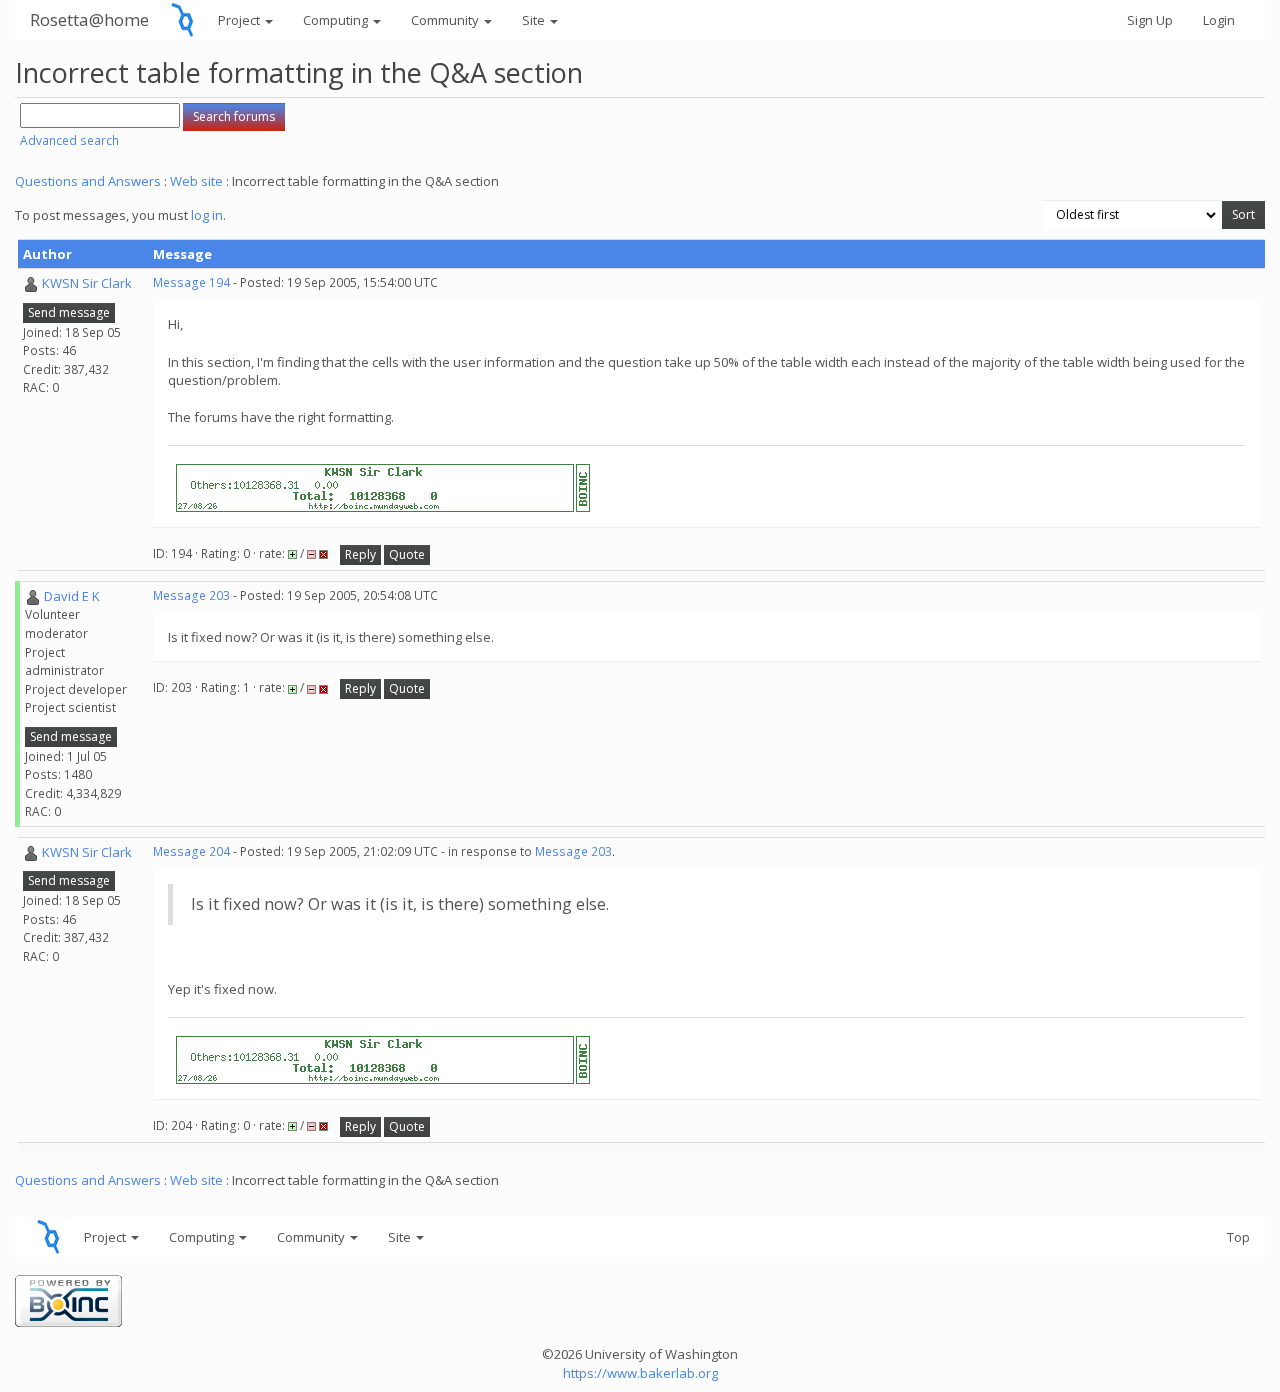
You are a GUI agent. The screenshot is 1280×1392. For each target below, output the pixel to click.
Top (1238, 1237)
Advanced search (69, 140)
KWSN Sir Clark (87, 283)
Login (1219, 20)
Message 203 (191, 595)
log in (207, 215)
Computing (337, 20)
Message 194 (191, 282)
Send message (69, 312)
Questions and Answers (88, 181)
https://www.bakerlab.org (640, 1373)
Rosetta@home (89, 19)
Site (535, 20)
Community (446, 20)
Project (240, 20)
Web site (196, 181)
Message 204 (191, 851)
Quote (407, 554)
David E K (72, 596)
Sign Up (1150, 20)
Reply (360, 554)
